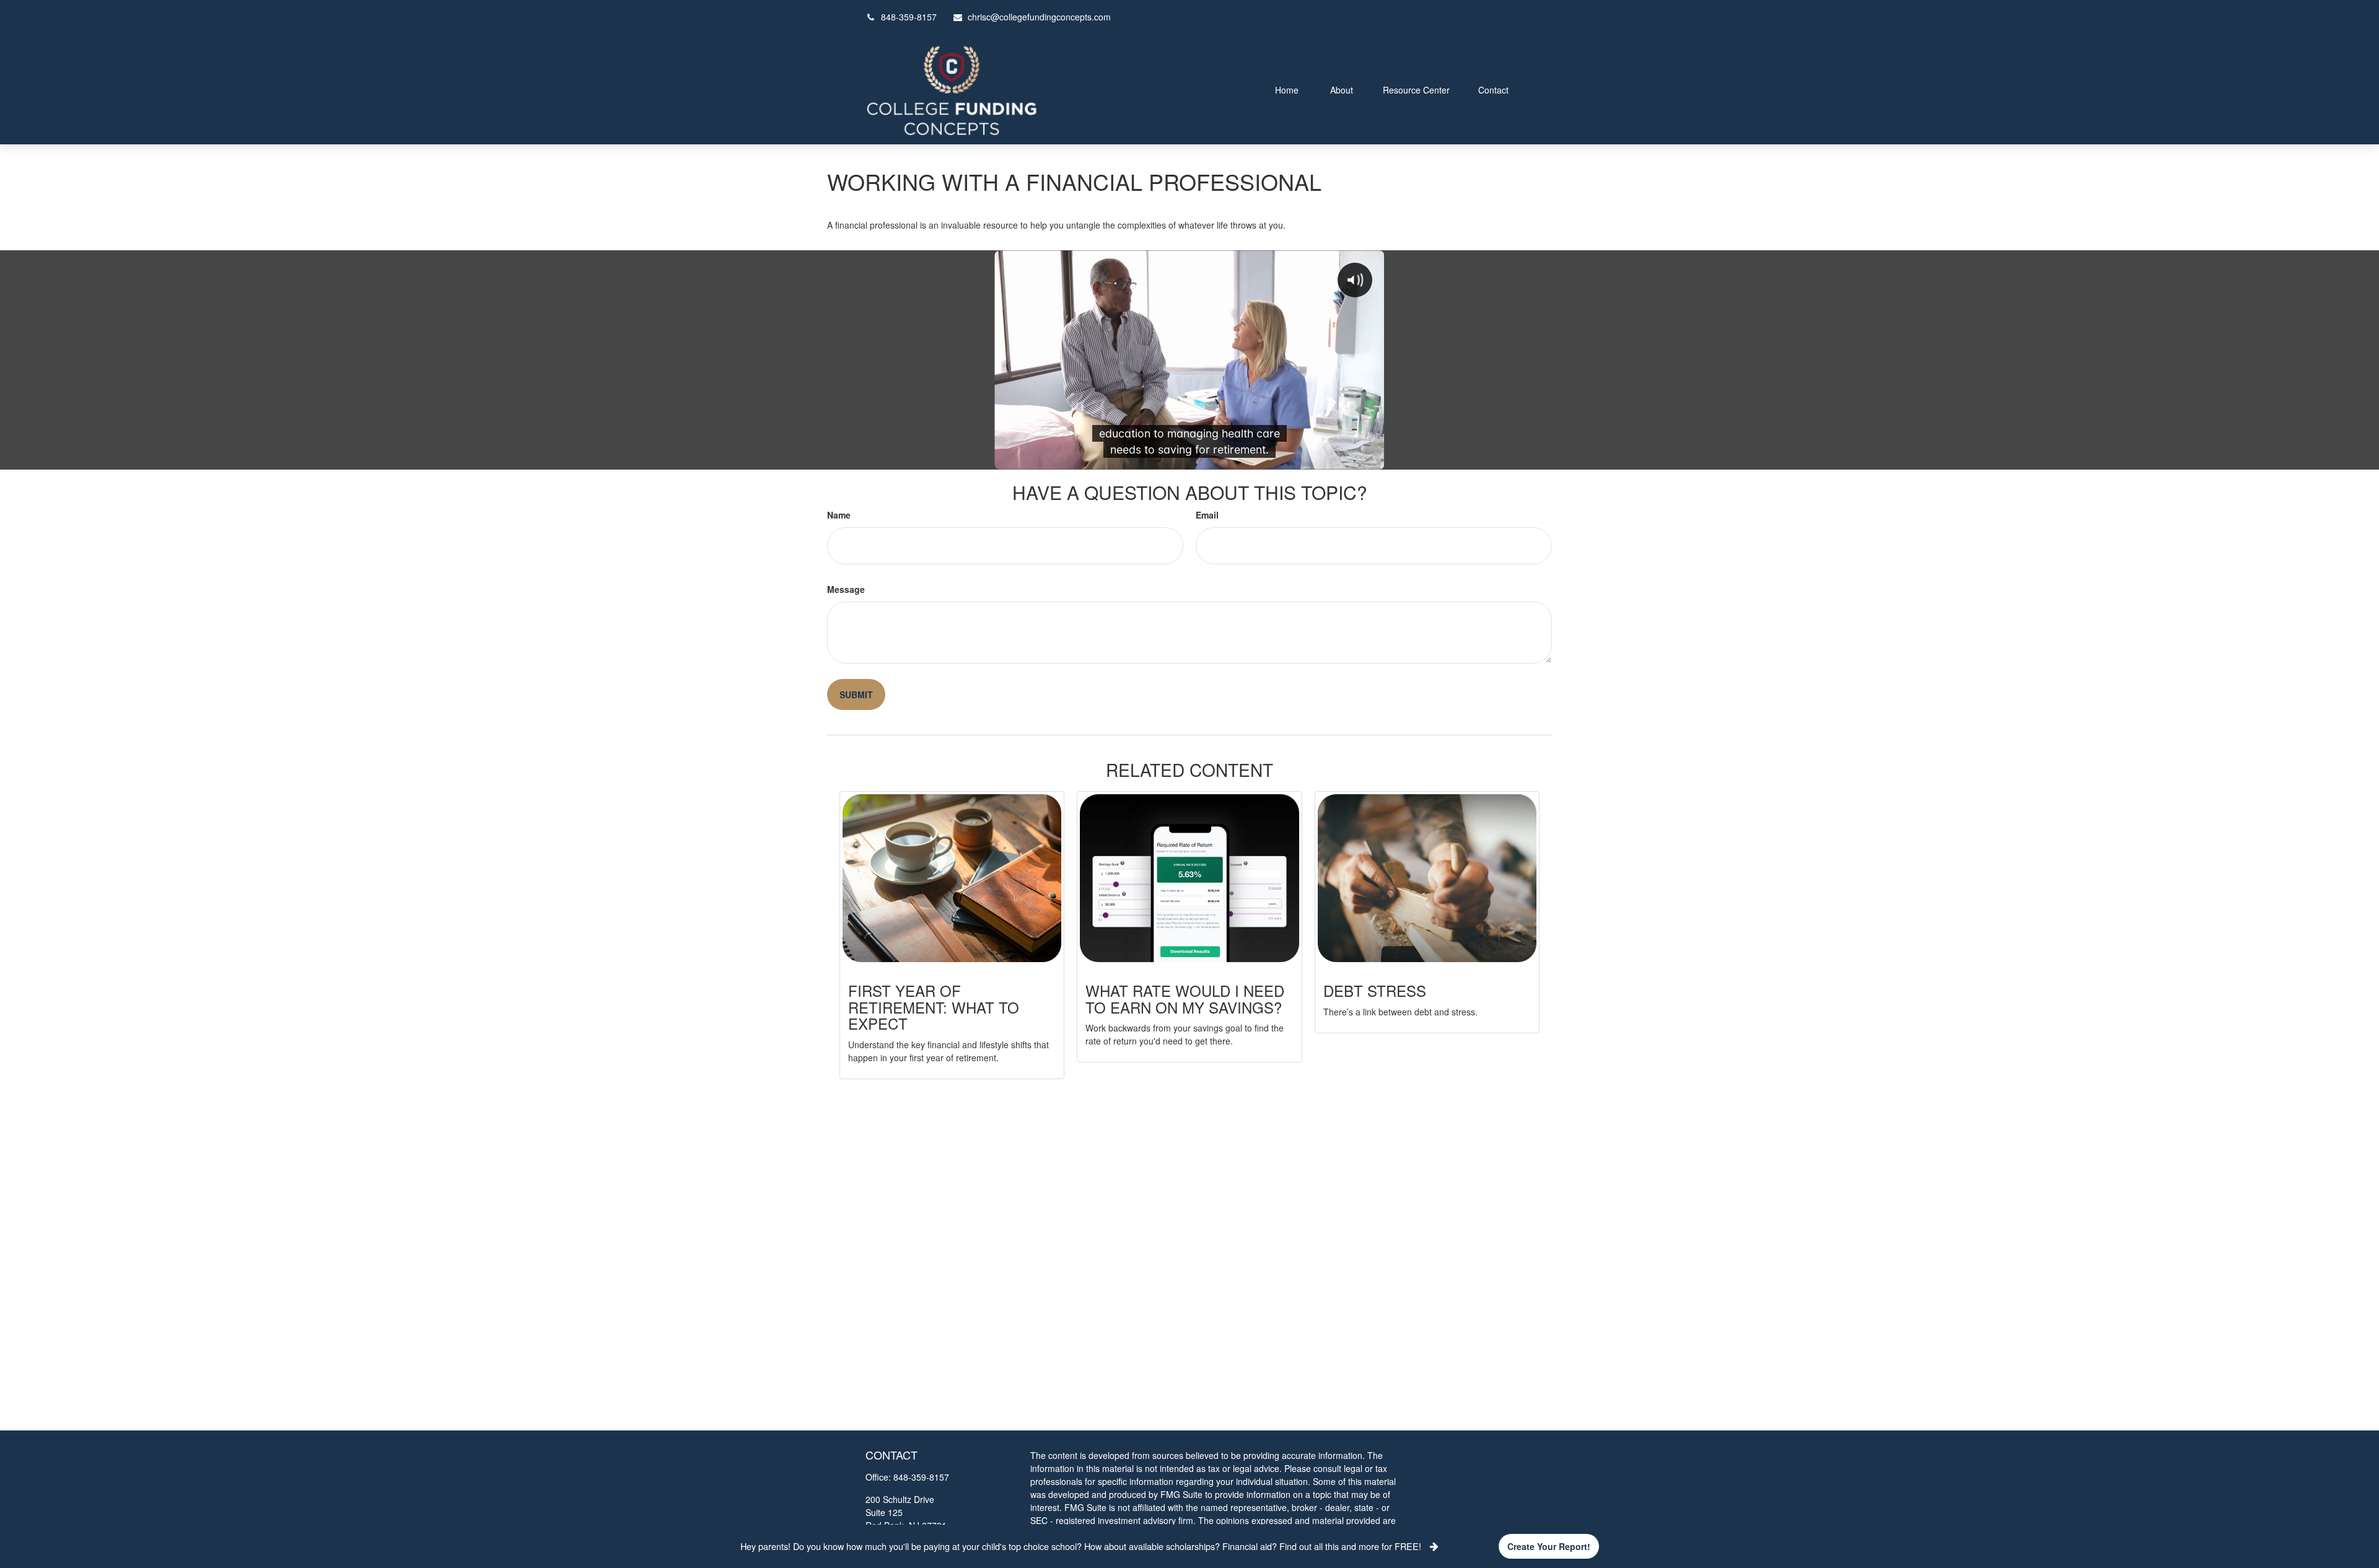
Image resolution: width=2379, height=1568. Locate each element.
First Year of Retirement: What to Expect (934, 1007)
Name (839, 515)
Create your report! (1549, 1546)
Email (1207, 515)
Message (846, 589)
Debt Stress (1375, 990)
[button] (1287, 89)
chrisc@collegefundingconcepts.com (1039, 17)
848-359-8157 (909, 17)
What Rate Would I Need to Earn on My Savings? (1185, 998)
